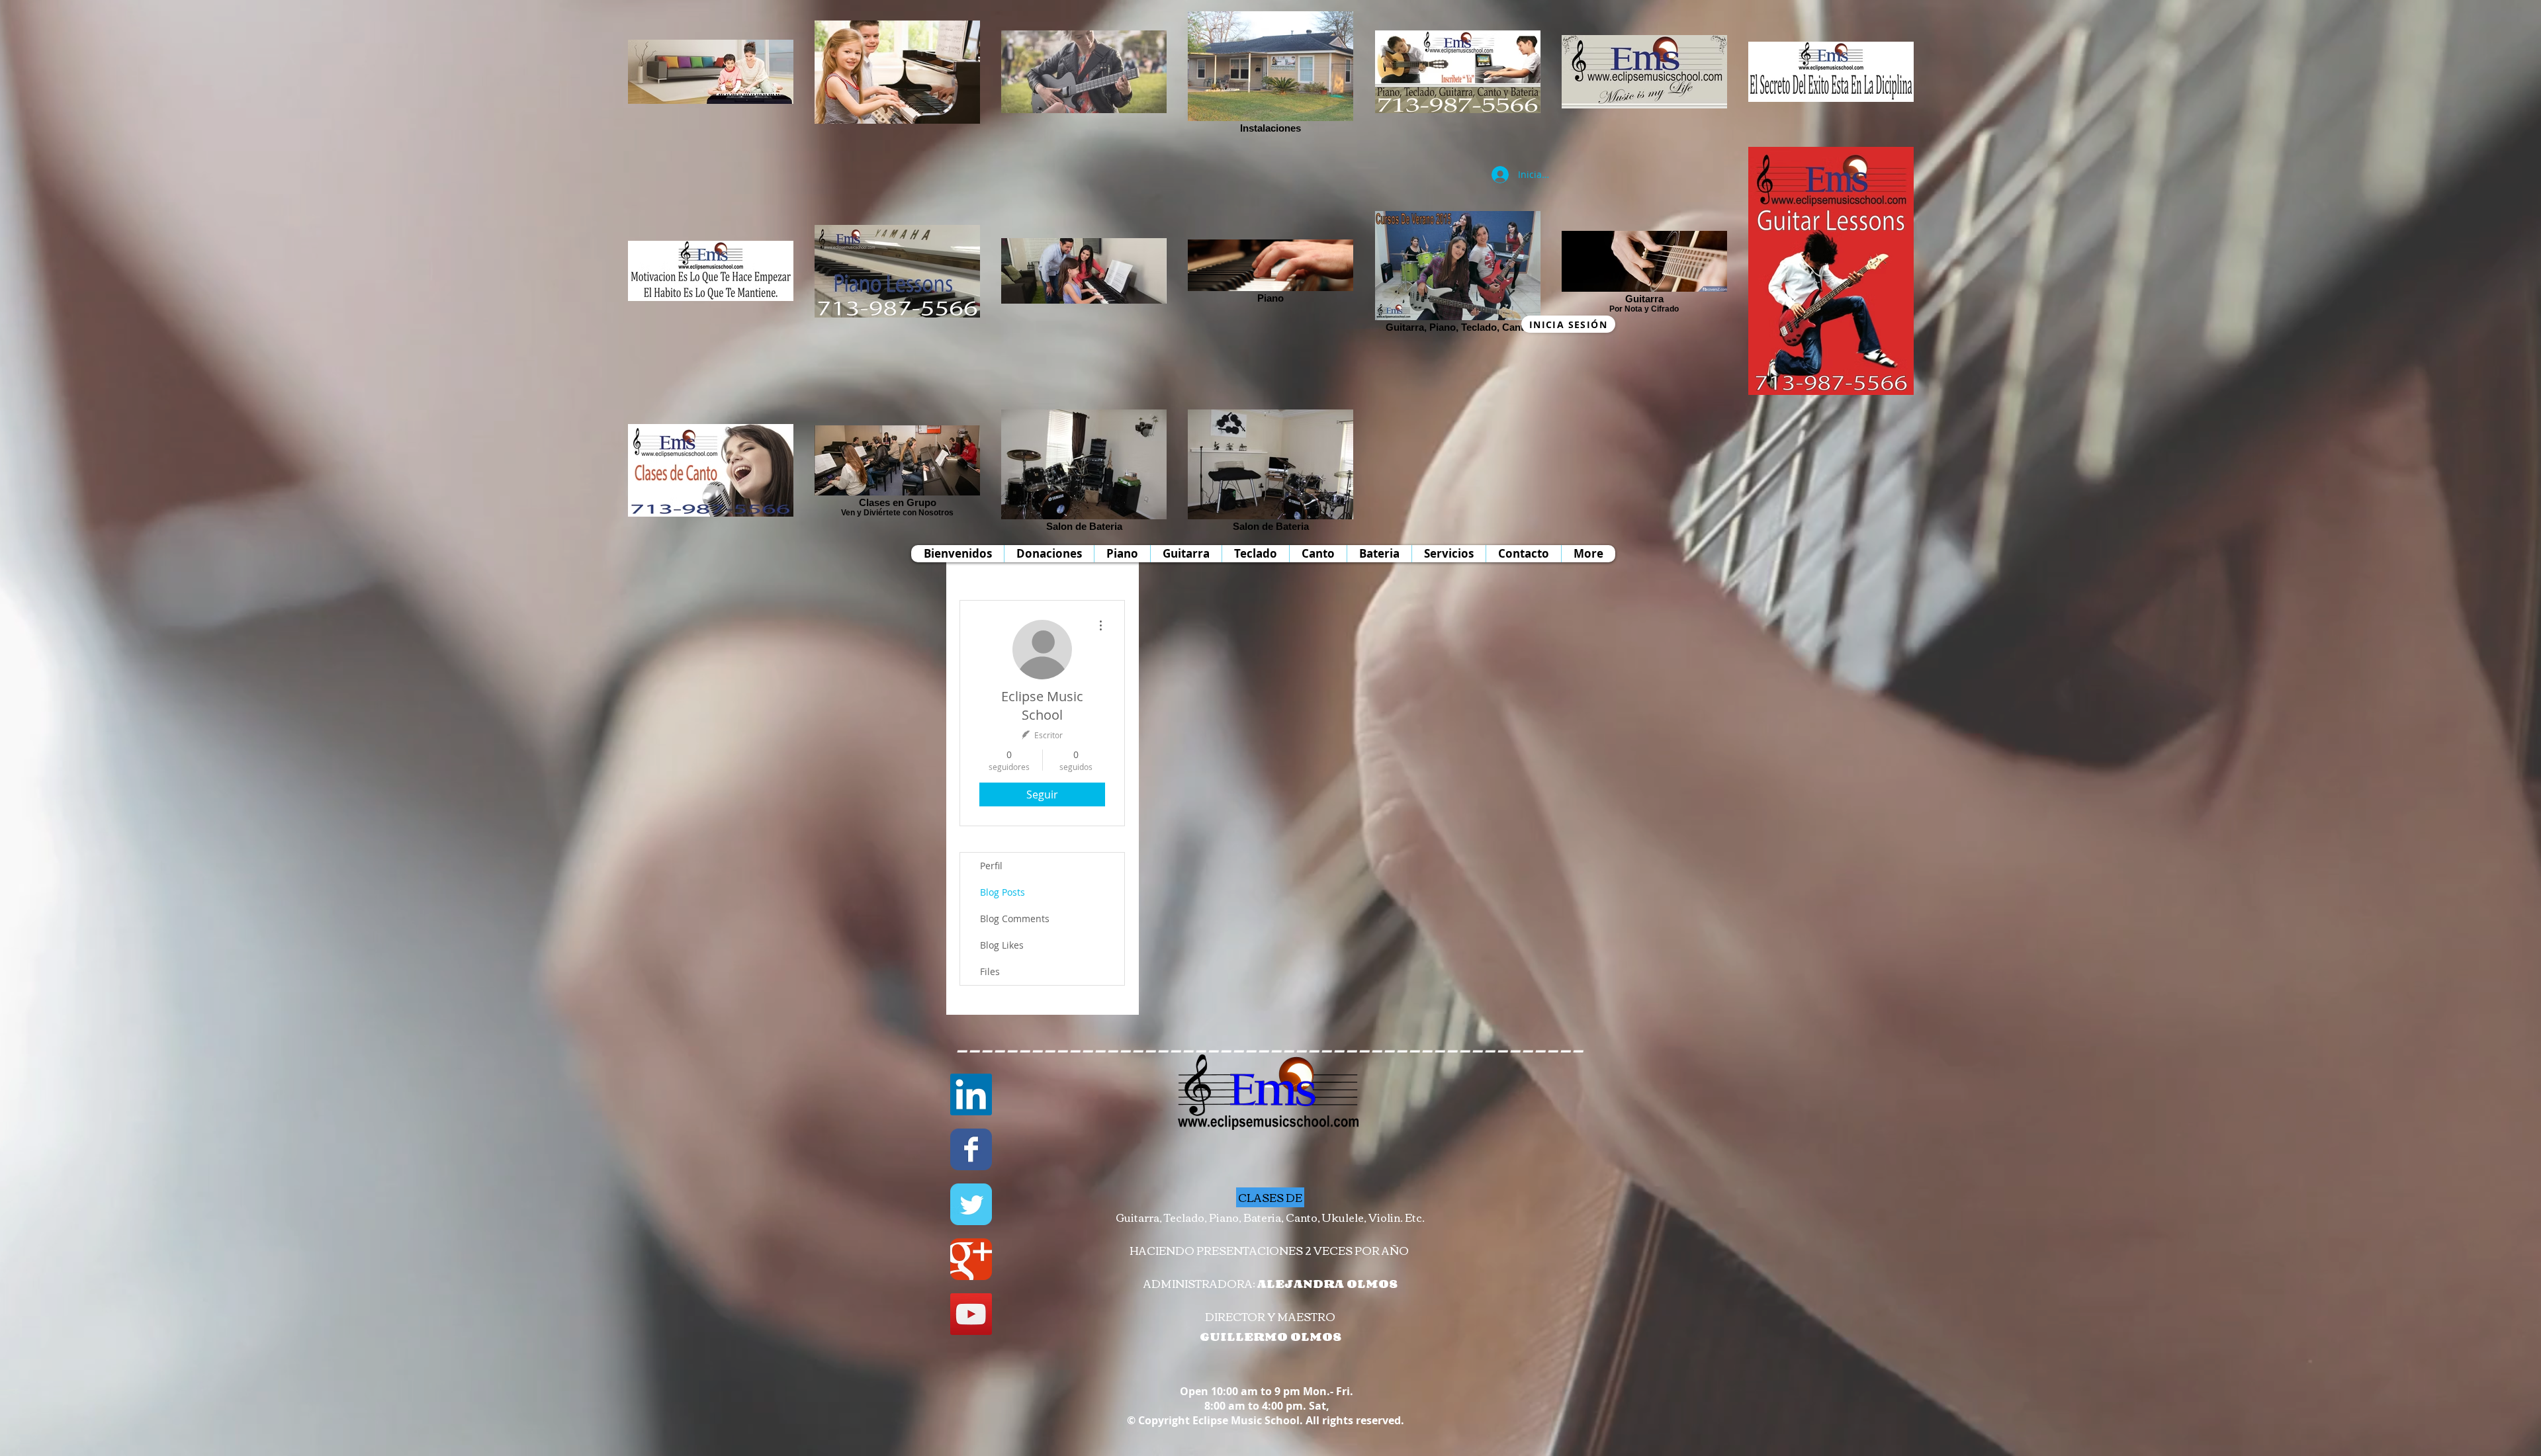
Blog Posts (1003, 892)
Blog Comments (1015, 919)
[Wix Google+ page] (971, 1259)
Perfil (991, 866)
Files (990, 971)
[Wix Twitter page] (971, 1204)
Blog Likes (1002, 945)
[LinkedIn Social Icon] (971, 1094)
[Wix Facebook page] (971, 1149)
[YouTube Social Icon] (971, 1314)
